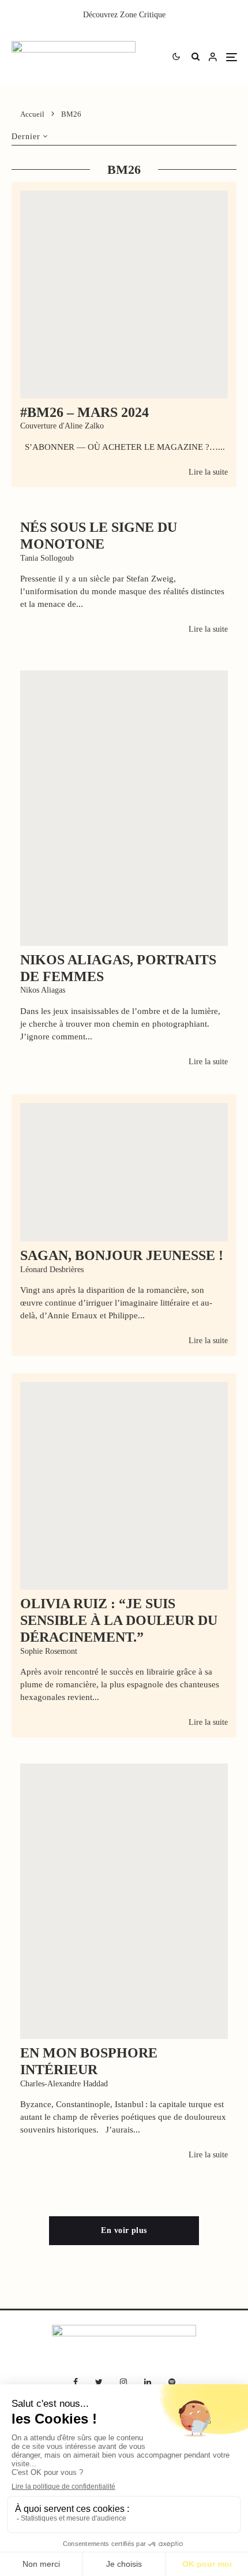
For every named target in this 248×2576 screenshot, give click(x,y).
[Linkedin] (148, 2382)
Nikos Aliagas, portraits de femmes (118, 968)
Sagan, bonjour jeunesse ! (122, 1255)
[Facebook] (76, 2382)
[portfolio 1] (124, 808)
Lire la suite (208, 472)
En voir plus (124, 2230)
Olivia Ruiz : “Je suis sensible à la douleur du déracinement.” (119, 1620)
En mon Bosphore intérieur (89, 2061)
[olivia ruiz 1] (124, 1486)
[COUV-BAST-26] (124, 294)
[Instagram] (123, 2382)
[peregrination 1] (124, 1901)
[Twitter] (99, 2382)
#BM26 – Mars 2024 (84, 412)
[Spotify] (172, 2382)
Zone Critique (143, 15)
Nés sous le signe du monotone (99, 536)
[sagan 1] (124, 1172)
